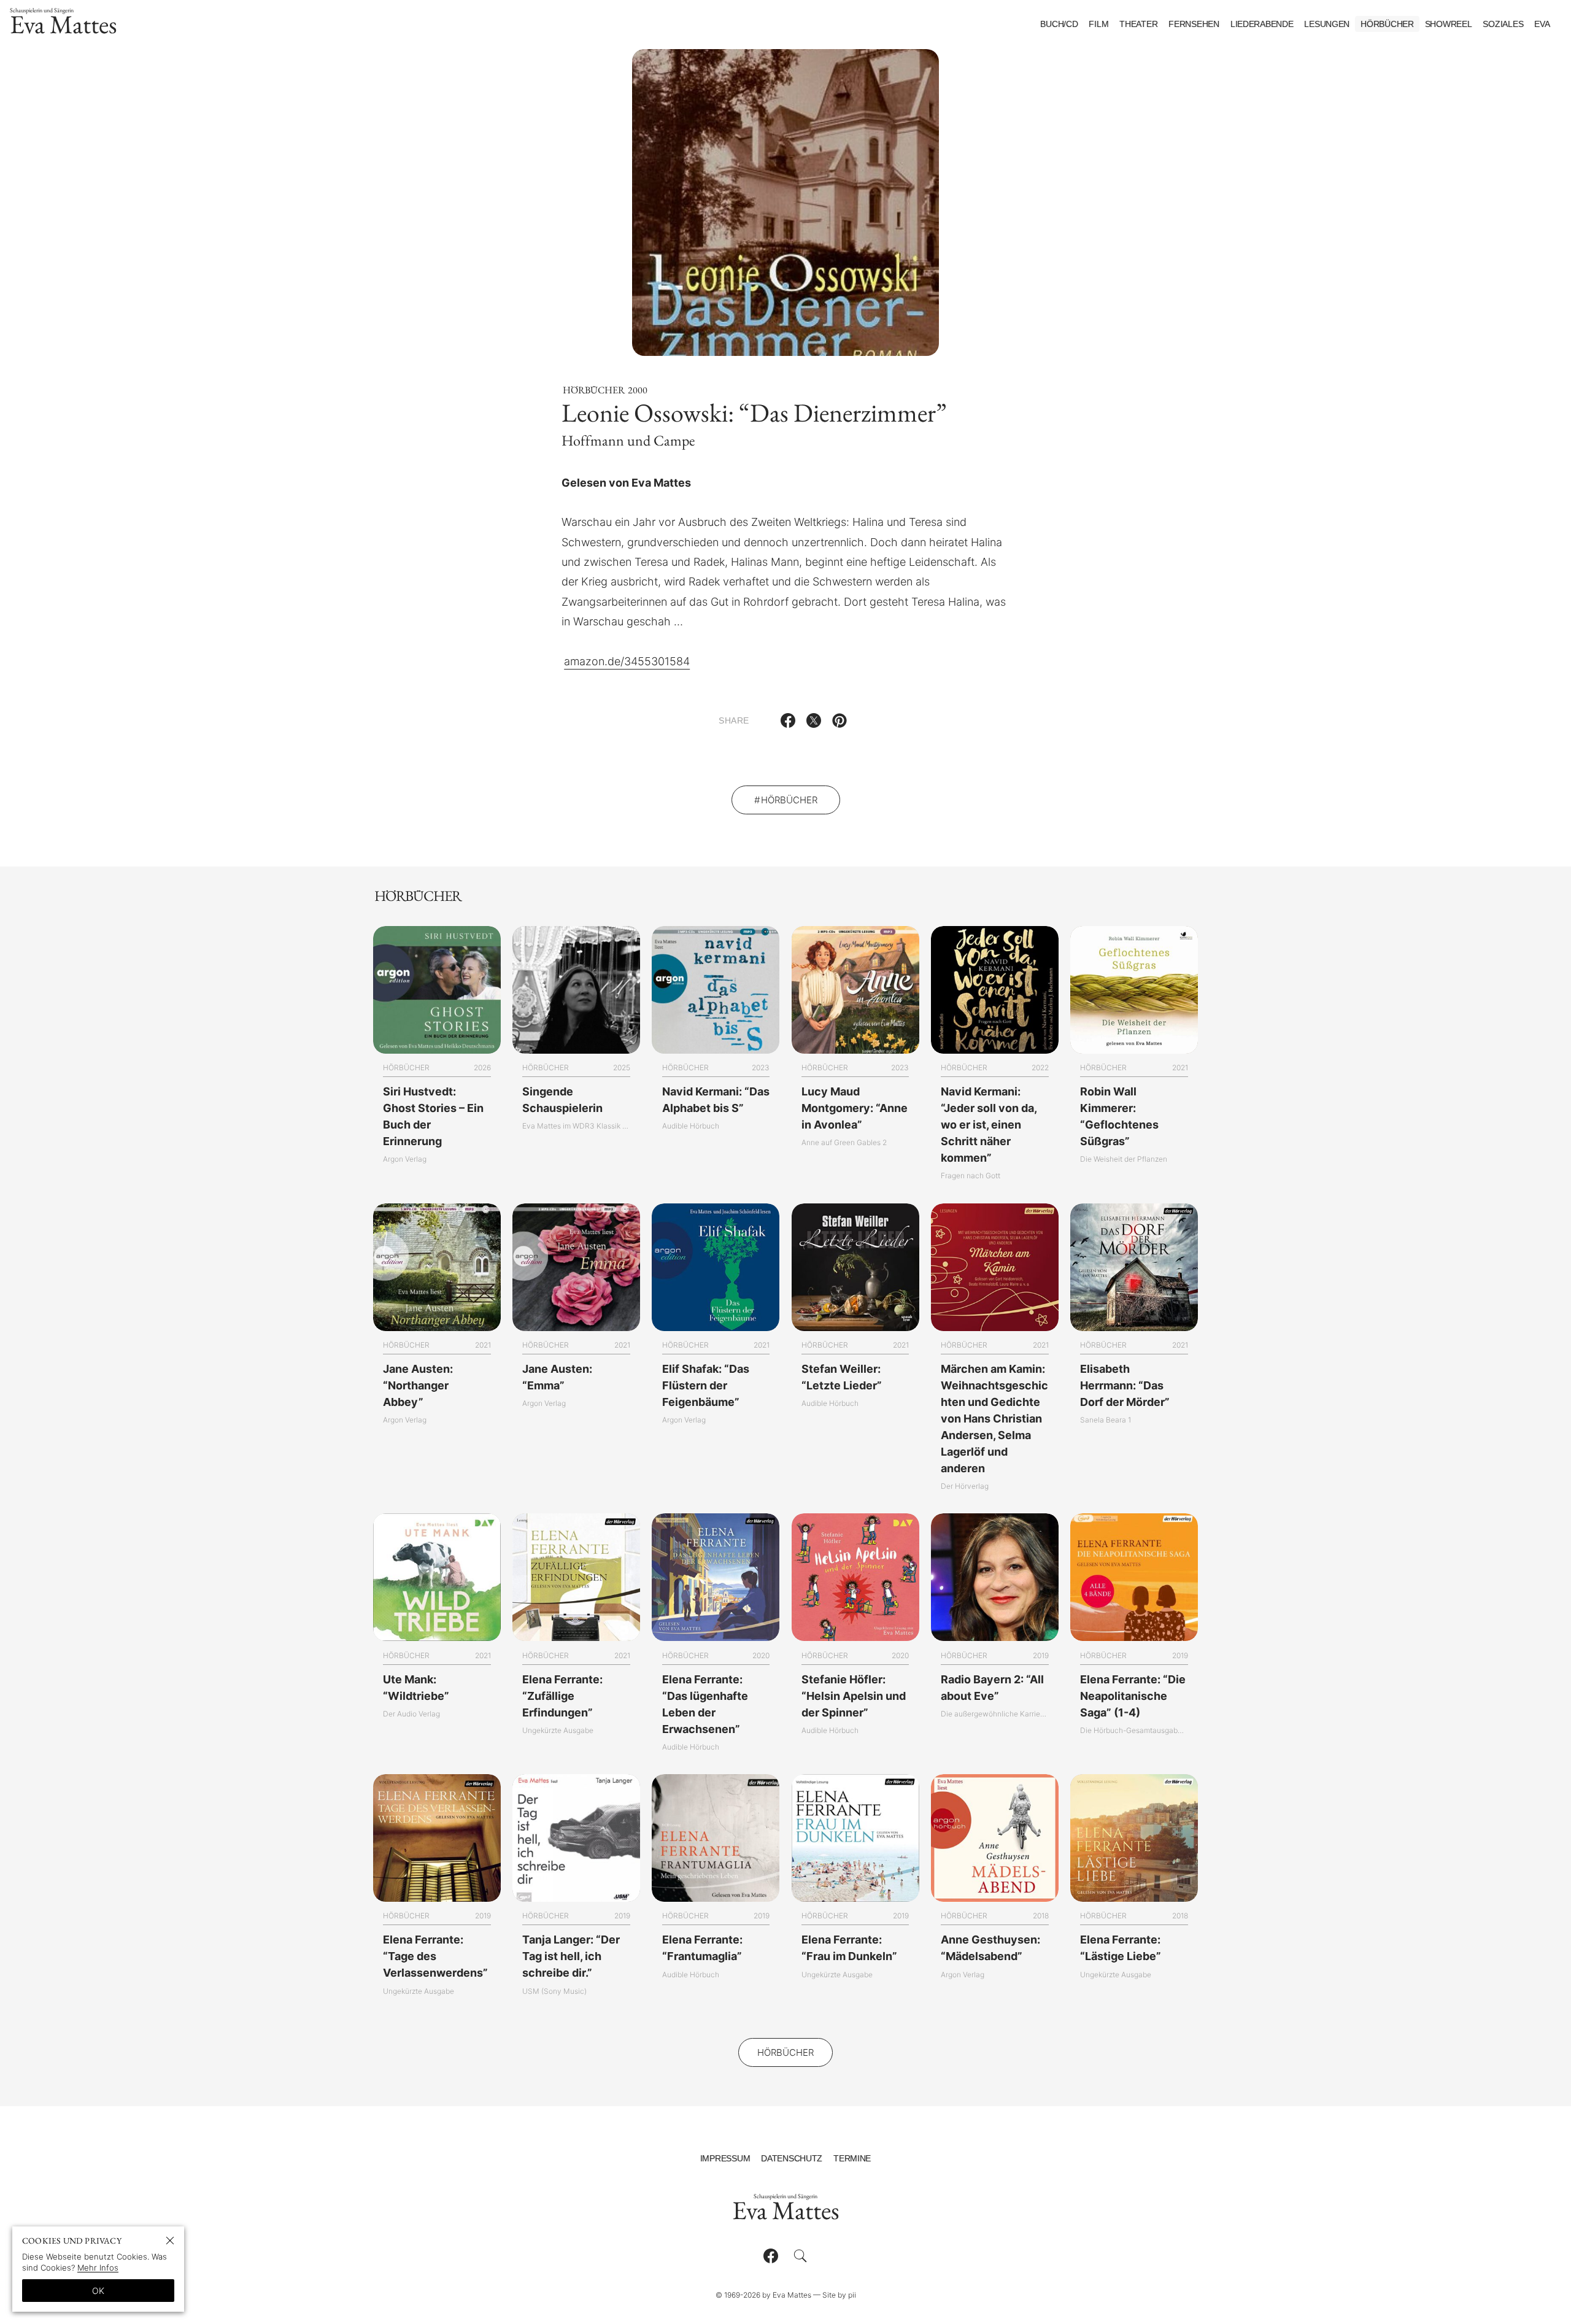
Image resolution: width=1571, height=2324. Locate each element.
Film (1098, 24)
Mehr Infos (98, 2268)
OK (98, 2291)
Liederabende (1262, 24)
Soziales (1503, 24)
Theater (1138, 24)
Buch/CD (1059, 24)
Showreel (1449, 24)
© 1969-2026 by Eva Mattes (763, 2295)
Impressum (725, 2158)
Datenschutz (792, 2158)
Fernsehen (1194, 24)
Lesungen (1327, 24)
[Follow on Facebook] (771, 2256)
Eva (1542, 24)
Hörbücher (1387, 24)
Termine (852, 2158)
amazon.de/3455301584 (627, 661)
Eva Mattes (64, 24)
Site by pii (839, 2295)
